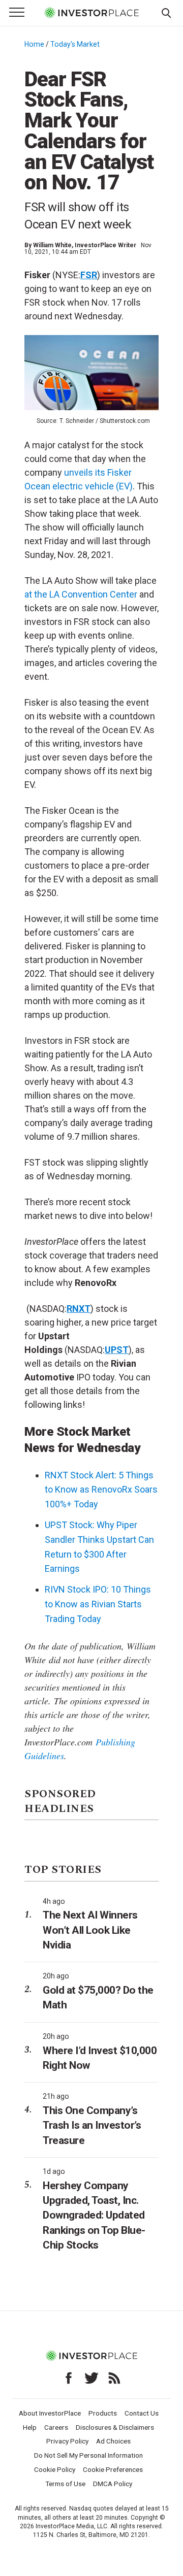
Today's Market (75, 44)
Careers (56, 2427)
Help (30, 2427)
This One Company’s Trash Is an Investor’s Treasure (92, 2125)
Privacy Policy (67, 2441)
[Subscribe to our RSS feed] (114, 2378)
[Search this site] (166, 12)
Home (34, 44)
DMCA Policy (113, 2484)
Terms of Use (65, 2484)
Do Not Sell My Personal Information (88, 2455)
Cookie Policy (55, 2469)
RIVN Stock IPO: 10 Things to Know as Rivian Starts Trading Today (98, 1604)
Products (103, 2413)
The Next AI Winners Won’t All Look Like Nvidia (90, 1930)
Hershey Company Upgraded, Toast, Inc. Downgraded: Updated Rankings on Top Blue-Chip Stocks (94, 2215)
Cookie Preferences (113, 2469)
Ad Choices (113, 2441)
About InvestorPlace (50, 2413)
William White (52, 245)
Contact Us (142, 2413)
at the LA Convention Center (81, 594)
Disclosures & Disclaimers (115, 2427)
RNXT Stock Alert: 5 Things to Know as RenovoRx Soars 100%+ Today (101, 1490)
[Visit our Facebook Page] (69, 2378)
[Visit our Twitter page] (91, 2378)
